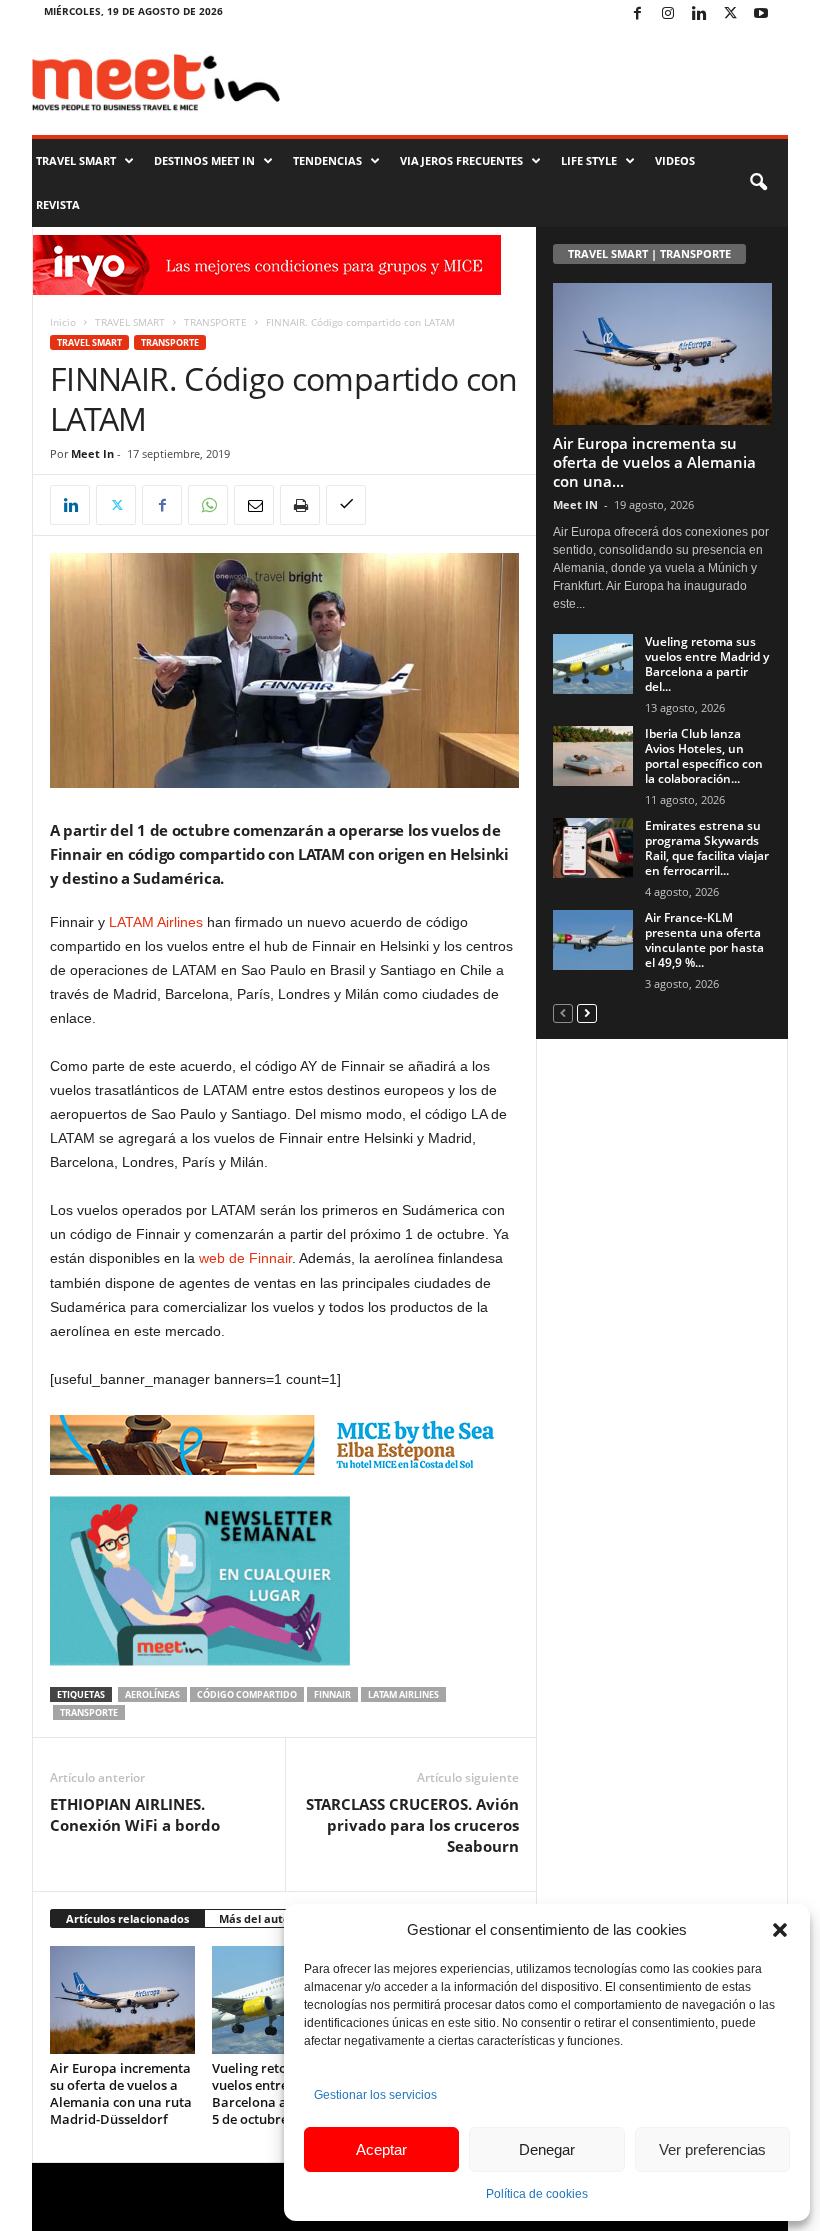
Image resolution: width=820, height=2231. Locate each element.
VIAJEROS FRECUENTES (461, 160)
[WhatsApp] (208, 505)
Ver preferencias (712, 2149)
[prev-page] (563, 1012)
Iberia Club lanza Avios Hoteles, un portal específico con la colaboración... (704, 756)
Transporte (89, 1712)
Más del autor (257, 1918)
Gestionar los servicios (375, 2095)
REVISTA (58, 204)
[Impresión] (300, 505)
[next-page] (587, 1012)
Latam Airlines (403, 1694)
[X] (730, 14)
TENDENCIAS (327, 160)
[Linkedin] (699, 14)
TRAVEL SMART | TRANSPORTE (649, 253)
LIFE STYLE (589, 160)
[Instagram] (668, 14)
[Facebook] (637, 14)
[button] (780, 1930)
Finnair (332, 1694)
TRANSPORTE (215, 322)
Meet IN (575, 504)
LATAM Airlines (156, 922)
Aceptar (381, 2149)
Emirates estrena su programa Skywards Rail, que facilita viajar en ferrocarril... (707, 848)
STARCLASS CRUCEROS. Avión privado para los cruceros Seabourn (412, 1825)
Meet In (92, 453)
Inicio (63, 322)
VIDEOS (675, 160)
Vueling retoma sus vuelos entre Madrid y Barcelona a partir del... (707, 664)
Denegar (547, 2149)
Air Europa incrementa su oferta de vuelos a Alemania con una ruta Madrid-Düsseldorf (121, 2093)
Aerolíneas (152, 1694)
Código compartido (247, 1694)
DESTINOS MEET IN (204, 160)
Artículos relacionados (127, 1918)
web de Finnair (245, 1258)
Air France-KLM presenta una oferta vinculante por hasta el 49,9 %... (704, 940)
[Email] (254, 505)
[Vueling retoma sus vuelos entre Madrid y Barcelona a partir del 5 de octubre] (593, 664)
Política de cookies (537, 2194)
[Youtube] (761, 14)
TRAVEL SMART (76, 160)
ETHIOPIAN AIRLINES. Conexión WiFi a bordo (135, 1814)
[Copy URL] (346, 505)
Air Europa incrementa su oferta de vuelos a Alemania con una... (654, 462)
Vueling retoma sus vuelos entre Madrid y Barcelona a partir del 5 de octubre (280, 2093)
